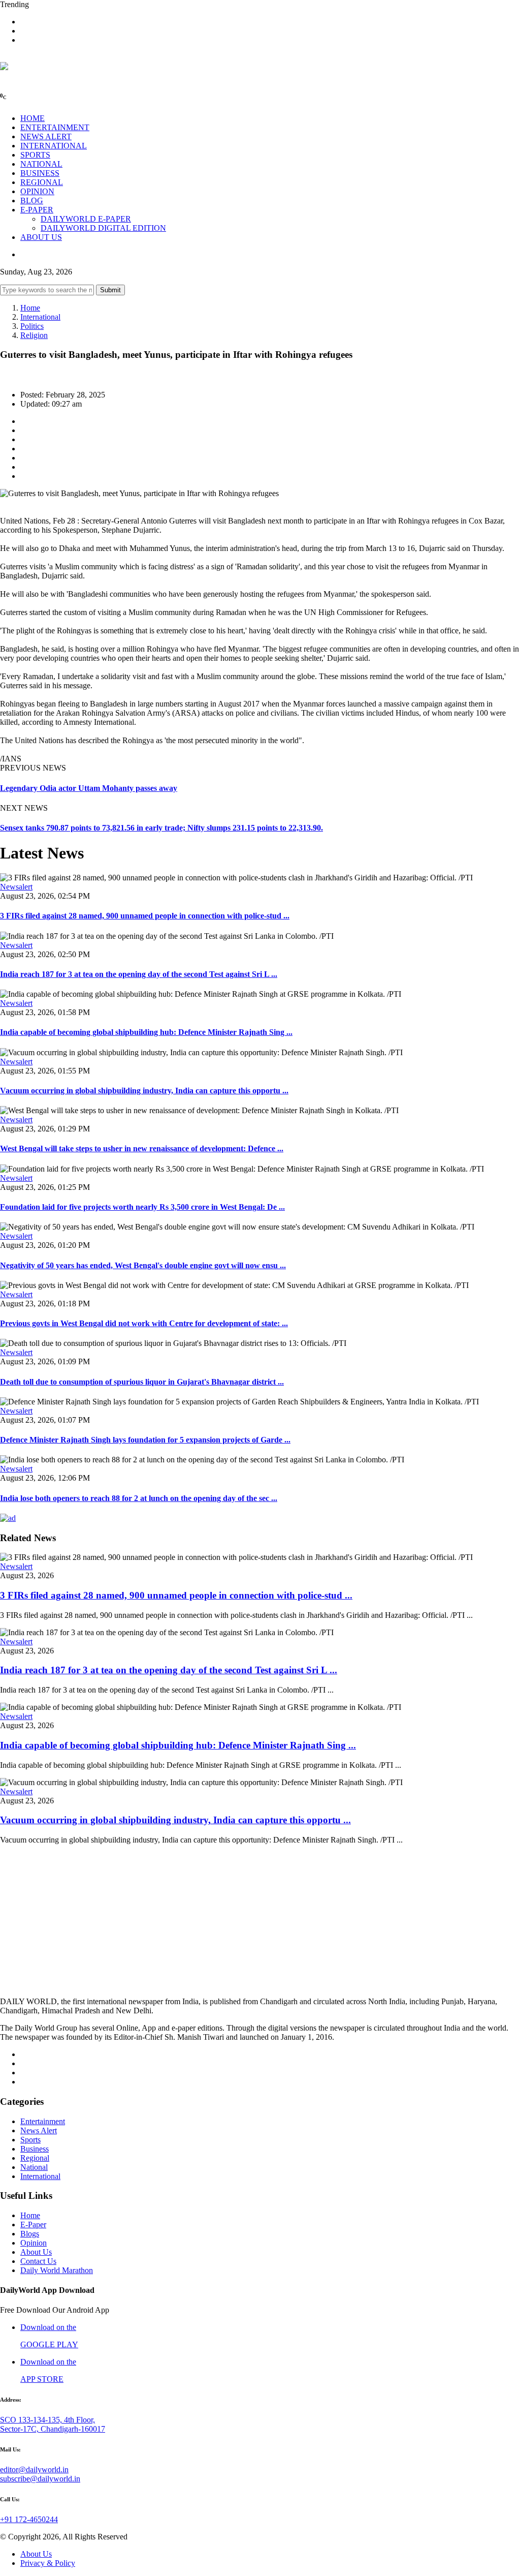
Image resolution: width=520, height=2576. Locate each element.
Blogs (30, 2234)
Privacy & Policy (48, 2563)
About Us (36, 2252)
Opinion (34, 2243)
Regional (35, 2158)
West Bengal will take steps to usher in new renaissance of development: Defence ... (142, 1148)
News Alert (39, 2130)
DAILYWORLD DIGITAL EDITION (103, 228)
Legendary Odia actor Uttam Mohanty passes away (89, 788)
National (34, 2167)
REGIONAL (42, 182)
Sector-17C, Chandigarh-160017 (53, 2429)
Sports (30, 2140)
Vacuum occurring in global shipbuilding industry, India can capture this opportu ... (144, 1091)
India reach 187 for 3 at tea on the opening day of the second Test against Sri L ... (139, 974)
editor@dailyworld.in (34, 2470)
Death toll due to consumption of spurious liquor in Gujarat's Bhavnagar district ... (142, 1382)
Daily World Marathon (57, 2270)
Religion (34, 335)
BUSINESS (40, 173)
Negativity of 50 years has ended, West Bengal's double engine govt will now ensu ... (143, 1265)
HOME (32, 118)
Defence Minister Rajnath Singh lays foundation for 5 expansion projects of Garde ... (145, 1440)
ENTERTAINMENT (55, 127)
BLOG (32, 201)
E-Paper (33, 2225)
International (40, 317)
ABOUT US (41, 237)
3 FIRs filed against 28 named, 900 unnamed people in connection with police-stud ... (145, 916)
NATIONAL (41, 164)
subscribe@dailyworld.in (40, 2479)
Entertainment (43, 2121)
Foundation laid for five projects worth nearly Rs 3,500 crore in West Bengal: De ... (142, 1207)
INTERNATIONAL (54, 146)
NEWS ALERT (46, 136)
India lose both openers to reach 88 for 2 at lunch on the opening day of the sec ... (139, 1498)
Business (35, 2149)
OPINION (37, 191)
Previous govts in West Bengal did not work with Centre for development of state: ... (144, 1323)
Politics (32, 326)
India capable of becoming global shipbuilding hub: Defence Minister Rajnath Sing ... (146, 1032)
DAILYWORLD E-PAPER (86, 219)
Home (30, 308)
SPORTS (35, 155)
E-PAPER (37, 210)
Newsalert (16, 887)
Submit (110, 290)
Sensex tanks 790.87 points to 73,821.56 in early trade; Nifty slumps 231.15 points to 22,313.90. (161, 828)
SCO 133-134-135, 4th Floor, (47, 2420)
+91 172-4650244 (29, 2519)
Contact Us (38, 2261)
